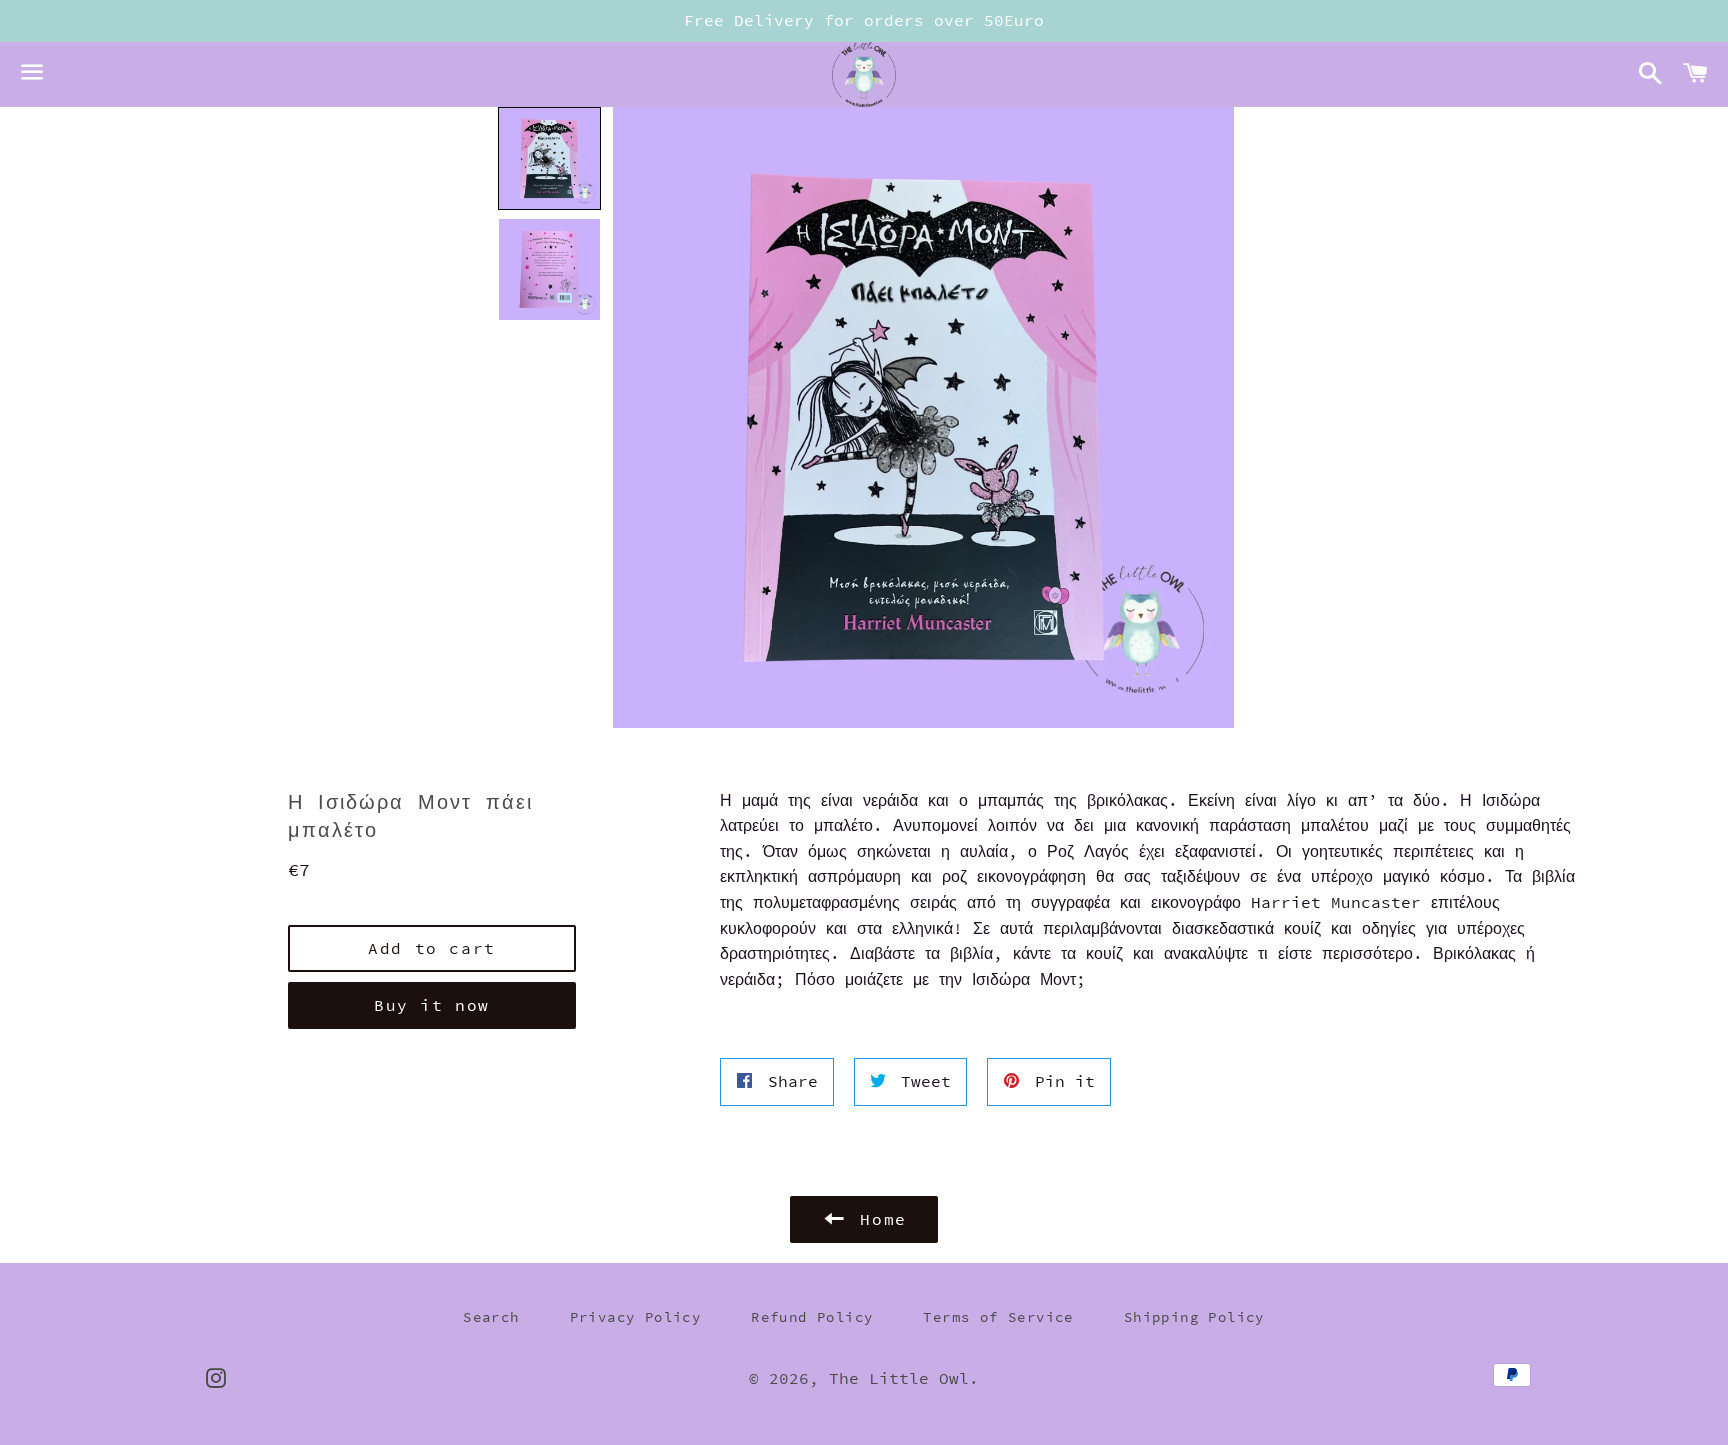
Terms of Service (998, 1317)
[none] (549, 158)
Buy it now (432, 1005)
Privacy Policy (636, 1317)
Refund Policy (812, 1317)
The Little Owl (899, 1378)
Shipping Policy (1194, 1317)
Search (491, 1317)
